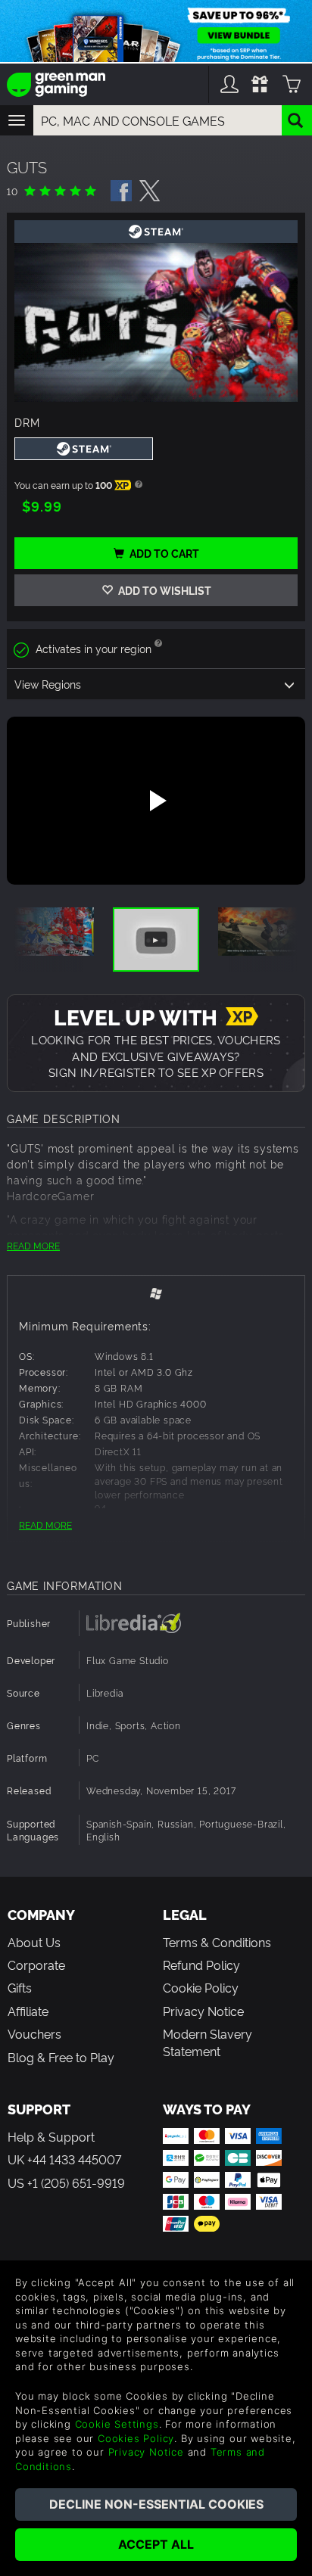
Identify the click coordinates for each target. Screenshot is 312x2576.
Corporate (36, 1965)
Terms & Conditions (217, 1942)
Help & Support (51, 2136)
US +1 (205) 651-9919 (66, 2182)
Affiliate (28, 2011)
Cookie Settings (117, 2424)
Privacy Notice (203, 2011)
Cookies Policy (136, 2438)
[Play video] (156, 801)
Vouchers (34, 2033)
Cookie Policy (201, 1987)
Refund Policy (201, 1965)
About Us (34, 1942)
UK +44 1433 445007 (64, 2159)
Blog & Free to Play (61, 2057)
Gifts (20, 1987)
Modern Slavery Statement (207, 2042)
